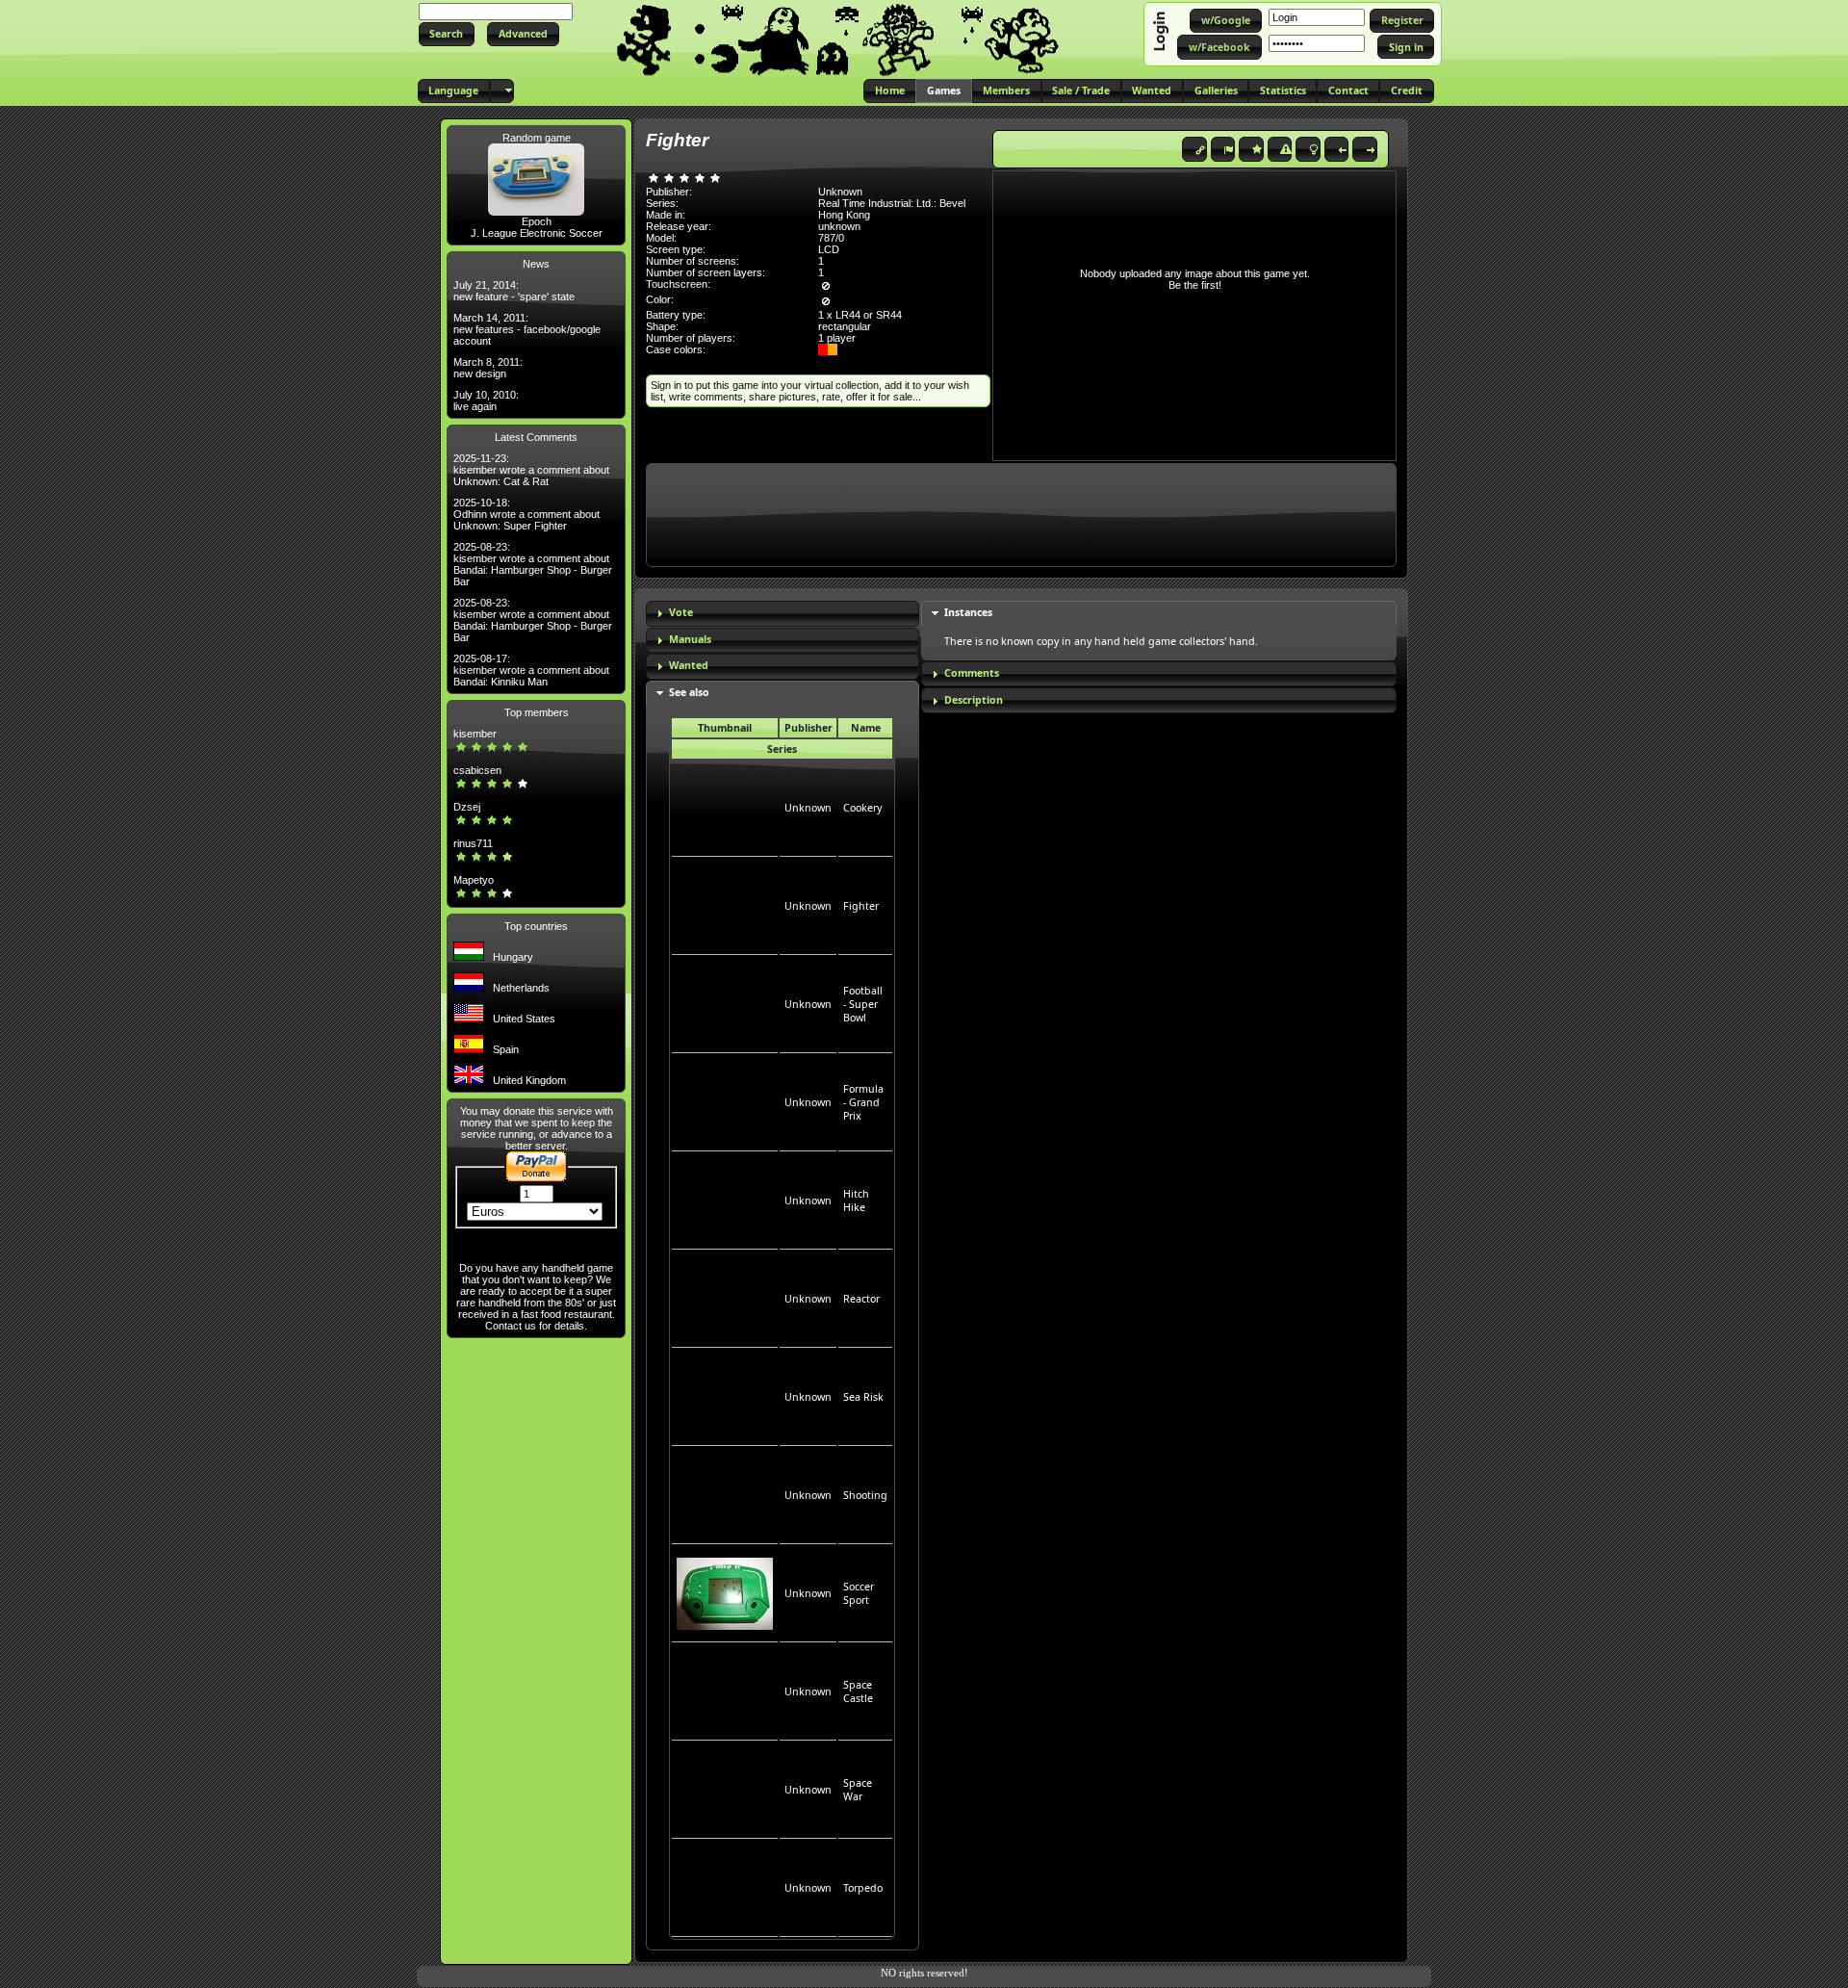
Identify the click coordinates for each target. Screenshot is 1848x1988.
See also (689, 692)
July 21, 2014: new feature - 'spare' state (514, 291)
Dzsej (467, 807)
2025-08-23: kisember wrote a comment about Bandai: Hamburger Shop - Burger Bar (533, 564)
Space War (858, 1790)
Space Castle (858, 1691)
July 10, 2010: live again (486, 400)
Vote (681, 612)
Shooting (865, 1495)
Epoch (537, 221)
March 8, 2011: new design (488, 368)
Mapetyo (474, 880)
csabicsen (477, 770)
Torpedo (863, 1888)
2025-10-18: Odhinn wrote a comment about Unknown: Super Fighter (526, 514)
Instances (968, 612)
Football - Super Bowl (863, 1004)
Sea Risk (863, 1397)
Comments (972, 673)
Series (782, 749)
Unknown (808, 808)
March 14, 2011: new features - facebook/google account (527, 329)
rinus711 (473, 843)
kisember (475, 734)
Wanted (689, 665)
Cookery (862, 808)
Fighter (861, 906)
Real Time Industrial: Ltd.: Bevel (892, 203)
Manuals (690, 639)
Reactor (861, 1299)
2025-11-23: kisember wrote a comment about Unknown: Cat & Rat (531, 470)
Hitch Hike (856, 1201)
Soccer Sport (859, 1593)
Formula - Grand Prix (863, 1102)
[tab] (783, 614)
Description (974, 700)
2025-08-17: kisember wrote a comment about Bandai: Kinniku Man (531, 670)
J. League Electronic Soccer (537, 233)
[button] (447, 34)
